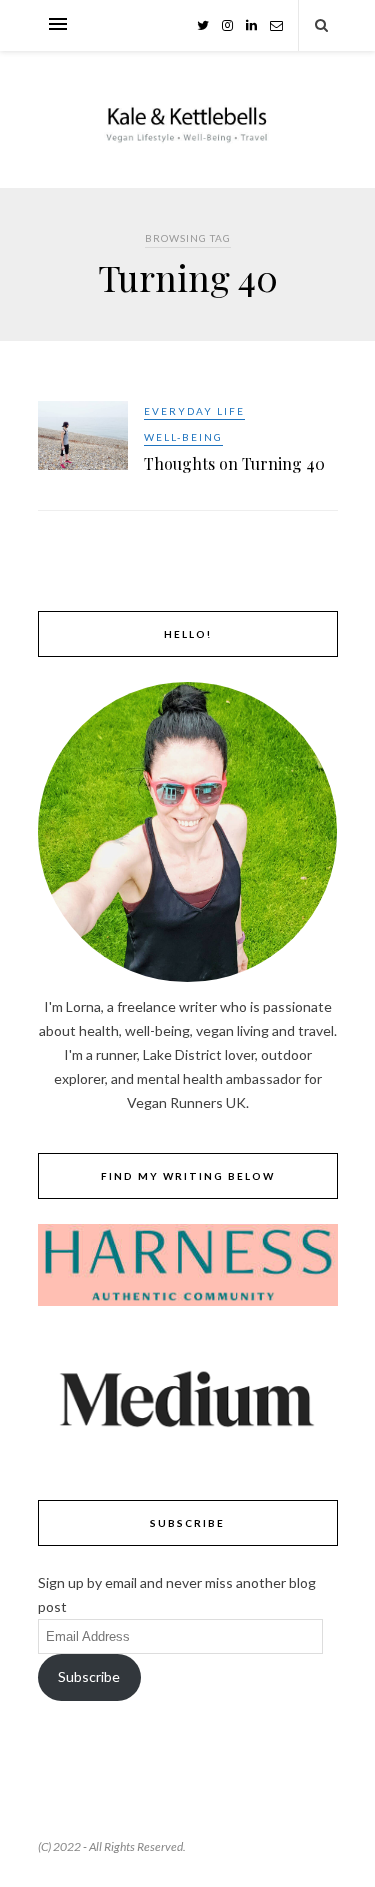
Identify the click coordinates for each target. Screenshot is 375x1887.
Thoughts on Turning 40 (234, 463)
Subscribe (89, 1676)
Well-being (183, 437)
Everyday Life (194, 411)
